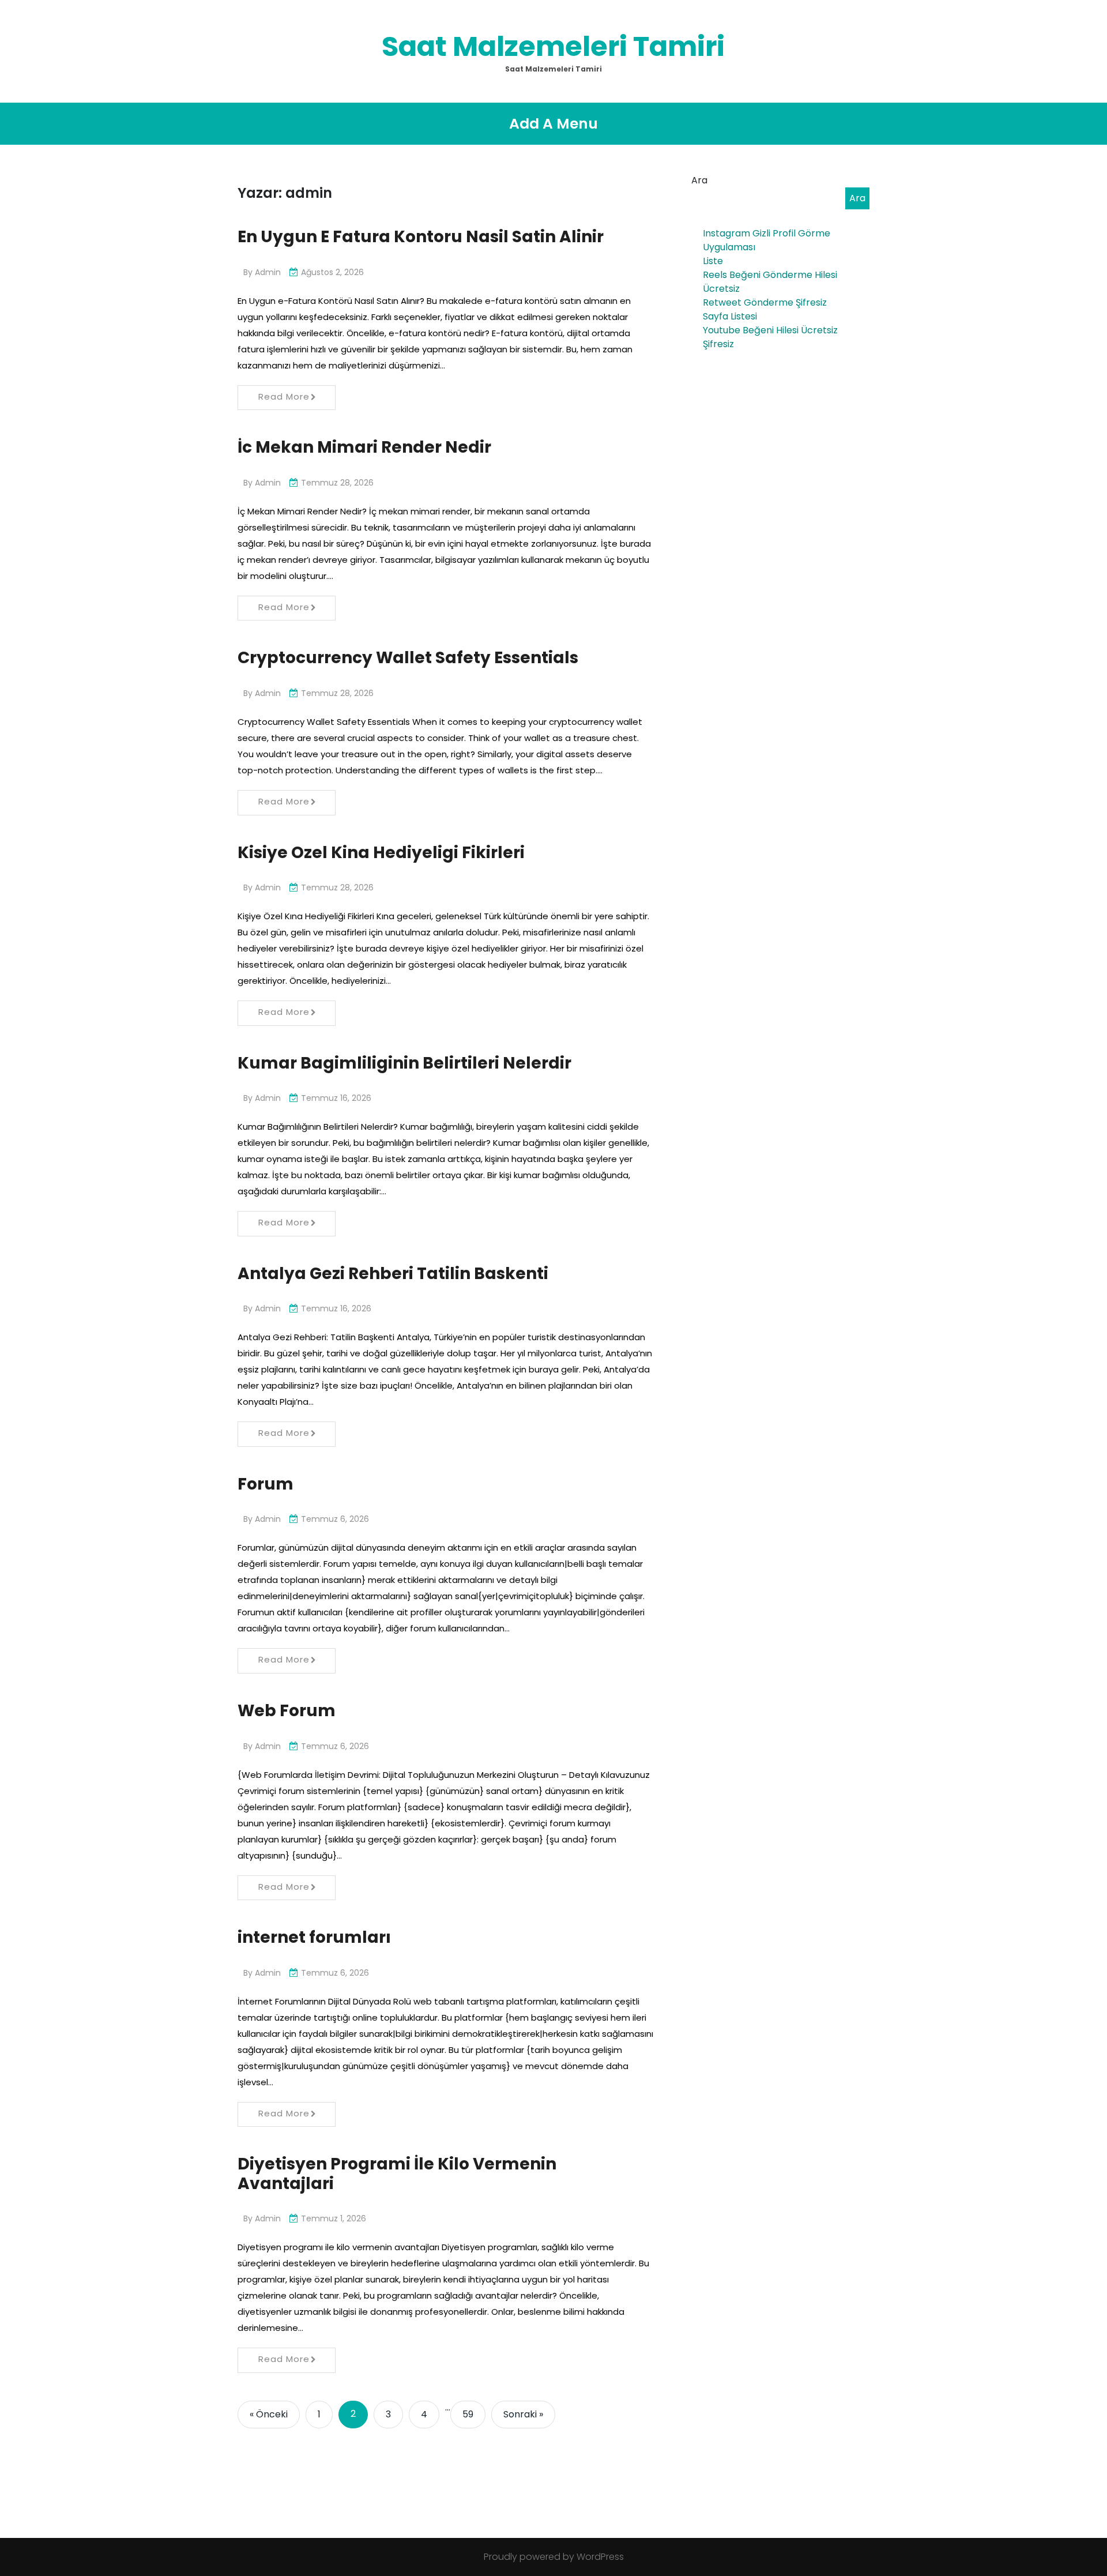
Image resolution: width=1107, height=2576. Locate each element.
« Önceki (269, 2414)
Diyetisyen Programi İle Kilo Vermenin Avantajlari (397, 2174)
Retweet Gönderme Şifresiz (765, 302)
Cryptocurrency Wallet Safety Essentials (408, 658)
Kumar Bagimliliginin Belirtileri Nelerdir (404, 1063)
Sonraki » (523, 2414)
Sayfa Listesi (730, 316)
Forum (266, 1484)
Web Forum (287, 1711)
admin (268, 272)
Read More (284, 396)
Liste (713, 261)
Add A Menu (553, 124)
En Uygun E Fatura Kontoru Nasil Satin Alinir (421, 237)
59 (468, 2414)
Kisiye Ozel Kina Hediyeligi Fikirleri (381, 853)
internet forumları (314, 1937)
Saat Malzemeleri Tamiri (553, 46)
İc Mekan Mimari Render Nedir (364, 447)
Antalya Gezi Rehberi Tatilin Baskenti (393, 1274)
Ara (699, 180)
